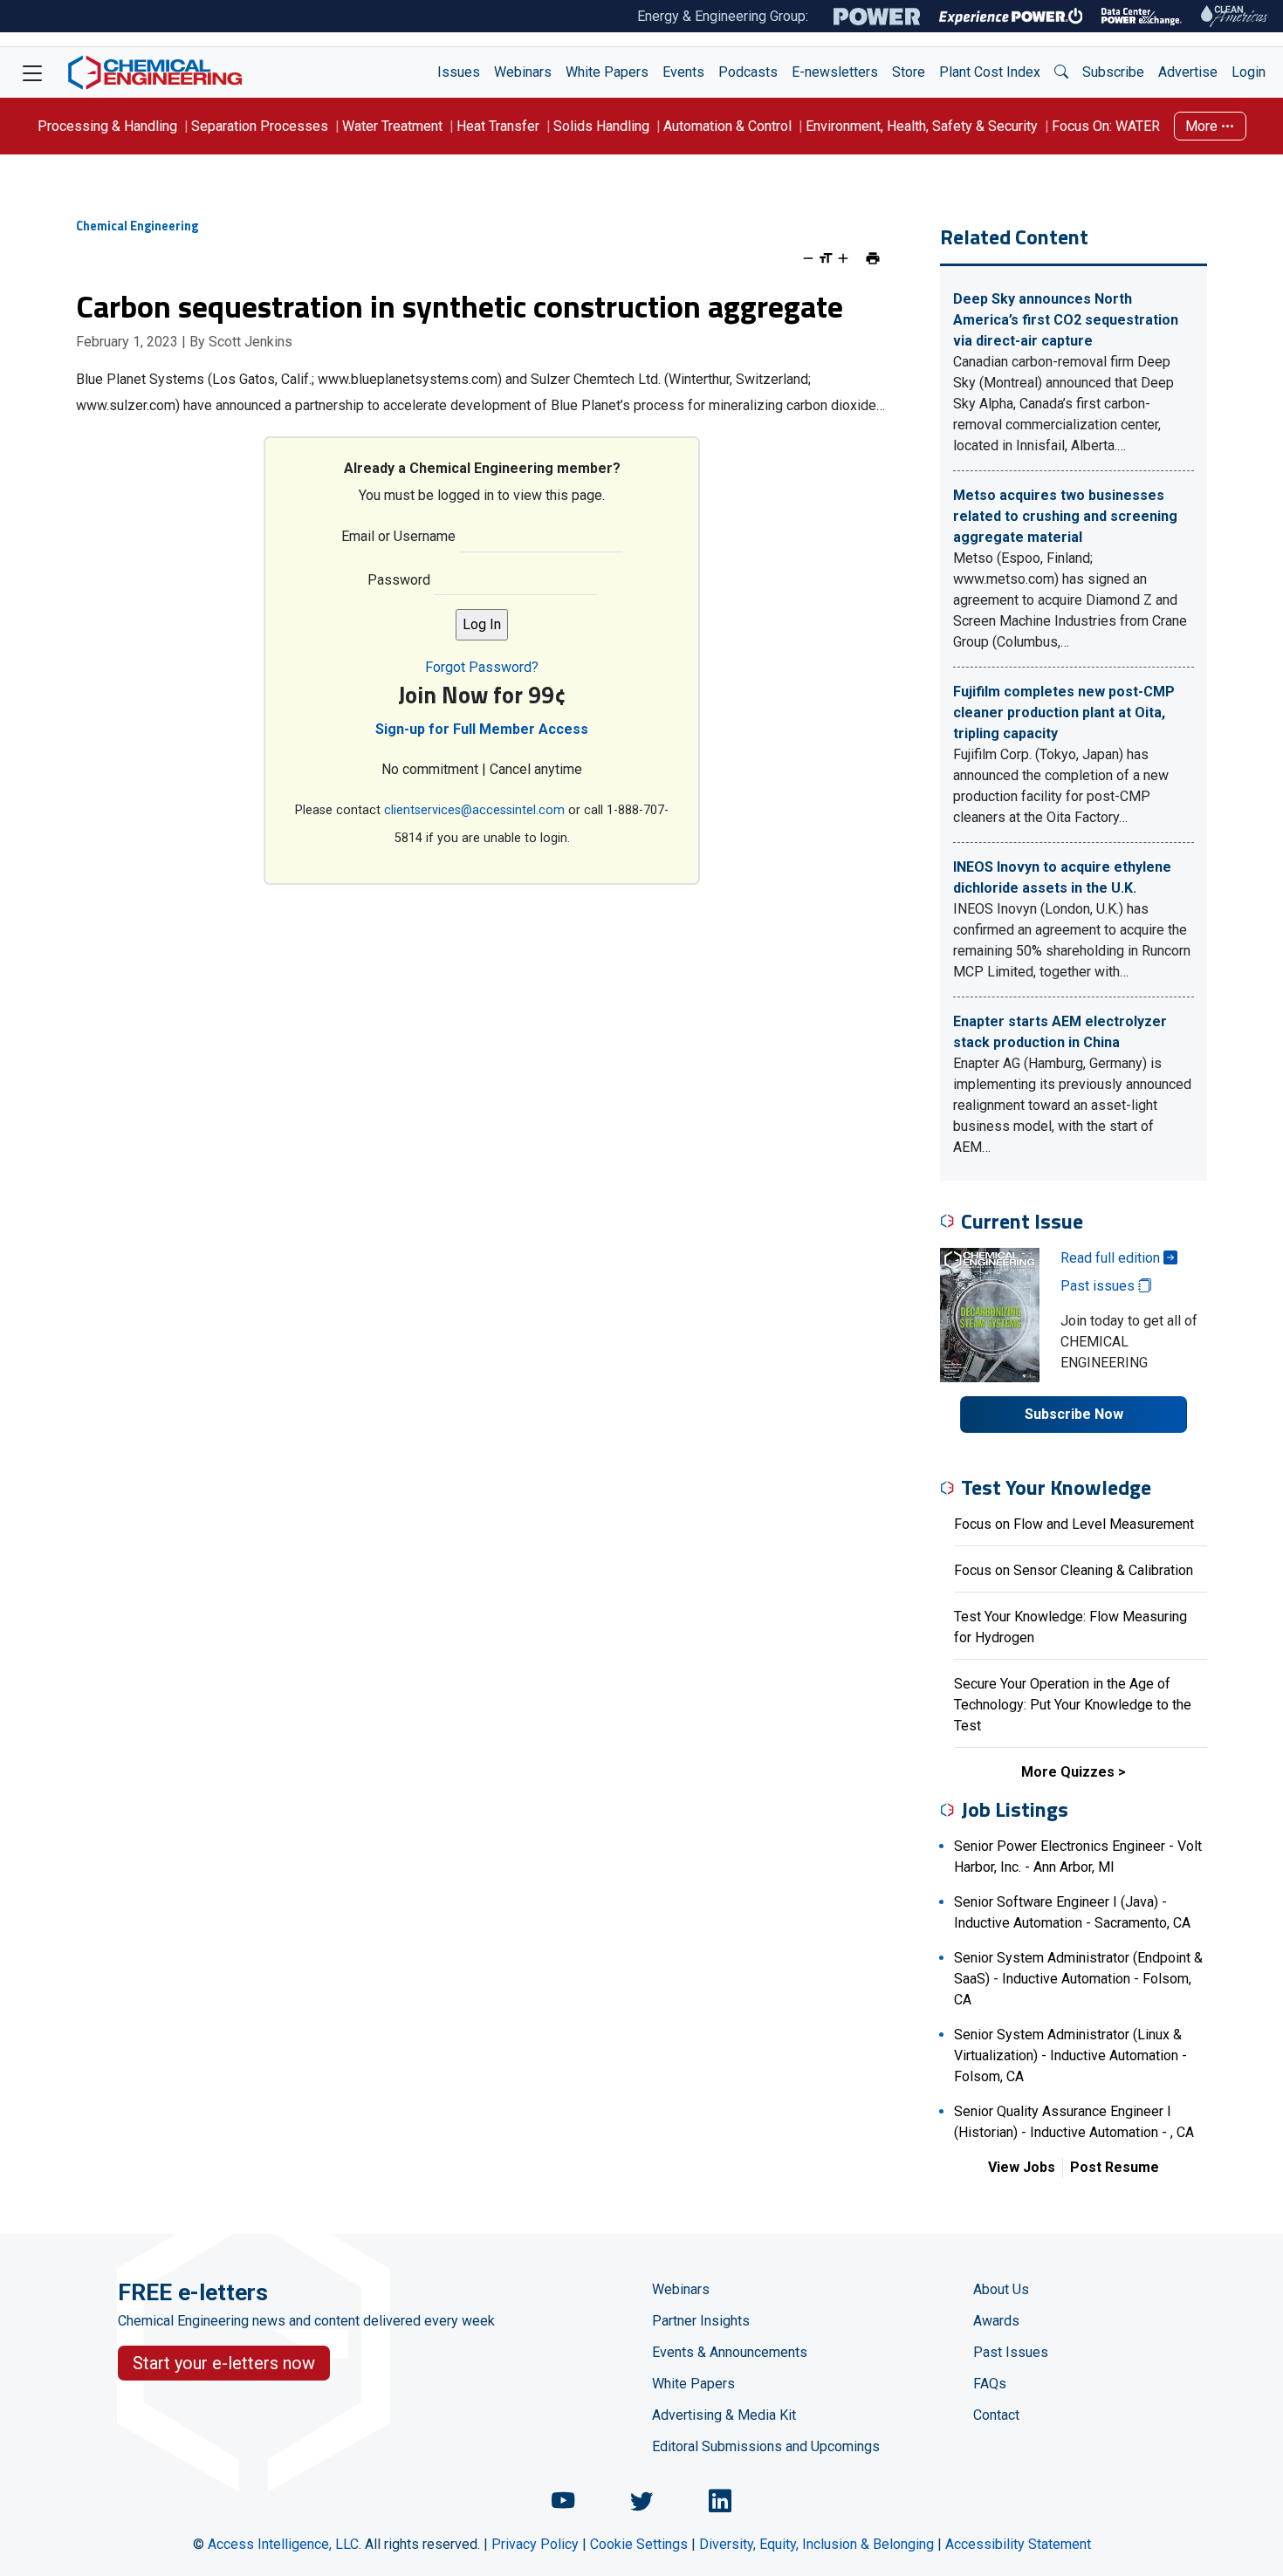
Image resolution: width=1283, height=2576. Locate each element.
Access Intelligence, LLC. (285, 2544)
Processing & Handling (107, 126)
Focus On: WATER (1106, 126)
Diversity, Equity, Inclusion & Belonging (816, 2544)
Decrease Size (808, 258)
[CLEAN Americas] (1235, 16)
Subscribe (1113, 72)
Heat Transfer (498, 126)
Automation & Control (727, 126)
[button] (1061, 72)
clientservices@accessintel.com (474, 810)
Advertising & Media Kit (724, 2415)
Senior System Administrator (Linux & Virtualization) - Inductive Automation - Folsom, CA (1070, 2055)
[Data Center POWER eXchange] (1142, 17)
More (1203, 126)
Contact (996, 2415)
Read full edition (1112, 1258)
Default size (826, 258)
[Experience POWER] (1011, 17)
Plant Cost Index (990, 72)
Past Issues (1011, 2352)
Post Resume (1115, 2167)
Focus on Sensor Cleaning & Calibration (1074, 1570)
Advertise (1188, 72)
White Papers (607, 72)
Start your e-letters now (224, 2363)
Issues (459, 72)
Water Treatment (392, 126)
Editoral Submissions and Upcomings (766, 2446)
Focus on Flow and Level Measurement (1074, 1524)
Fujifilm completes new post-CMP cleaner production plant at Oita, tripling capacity (1064, 713)
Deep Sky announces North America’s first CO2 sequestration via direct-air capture (1066, 320)
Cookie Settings (639, 2544)
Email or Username (398, 536)
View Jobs (1022, 2167)
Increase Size (843, 258)
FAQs (990, 2384)
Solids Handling (601, 126)
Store (909, 72)
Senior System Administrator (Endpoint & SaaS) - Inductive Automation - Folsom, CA (1078, 1979)
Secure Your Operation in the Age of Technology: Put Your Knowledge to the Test (1073, 1705)
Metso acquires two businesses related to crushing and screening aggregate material (1065, 516)
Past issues (1099, 1286)
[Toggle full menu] (32, 72)
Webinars (523, 72)
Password (399, 580)
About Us (1001, 2289)
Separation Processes (260, 126)
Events (683, 72)
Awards (996, 2321)
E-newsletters (835, 72)
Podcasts (748, 72)
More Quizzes (1068, 1772)
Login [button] (1249, 72)
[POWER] (877, 17)
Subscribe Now (1074, 1414)
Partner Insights (701, 2321)
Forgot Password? (482, 667)
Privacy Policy (535, 2544)
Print (873, 258)
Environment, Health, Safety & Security (922, 126)
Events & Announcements (730, 2352)
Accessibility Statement (1018, 2544)
